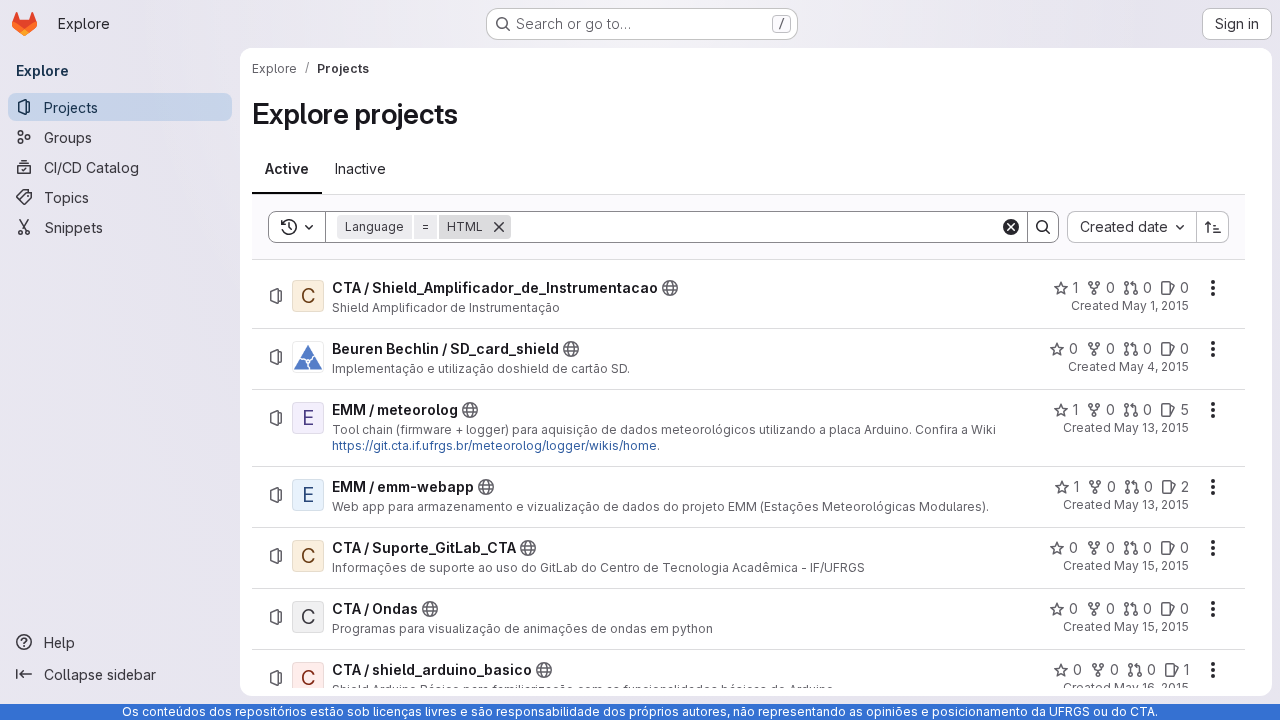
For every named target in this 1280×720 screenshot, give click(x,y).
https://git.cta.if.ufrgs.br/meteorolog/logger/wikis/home (494, 445)
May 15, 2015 (1151, 565)
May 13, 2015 (1151, 427)
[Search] (1043, 227)
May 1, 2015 (1155, 305)
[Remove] (499, 227)
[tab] (287, 169)
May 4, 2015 (1154, 366)
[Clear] (1011, 227)
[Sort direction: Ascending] (1213, 227)
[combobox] (1131, 227)
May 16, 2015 (1151, 687)
